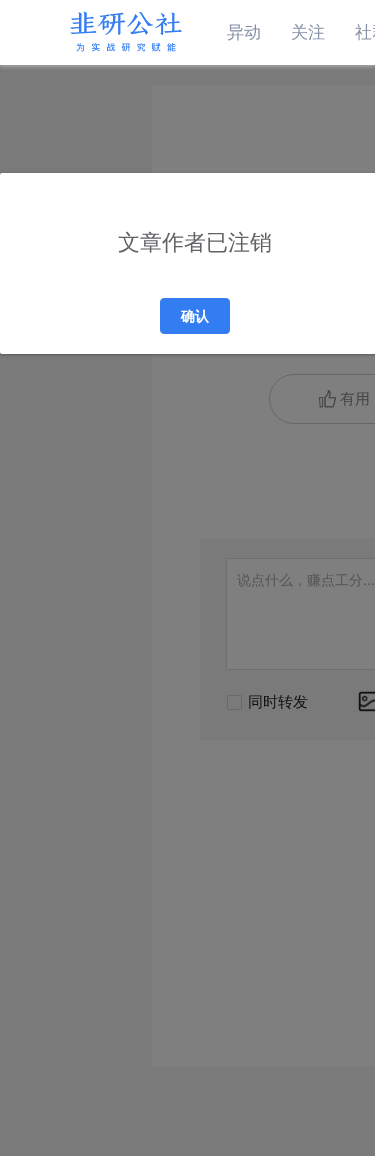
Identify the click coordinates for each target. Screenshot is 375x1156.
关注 (308, 32)
